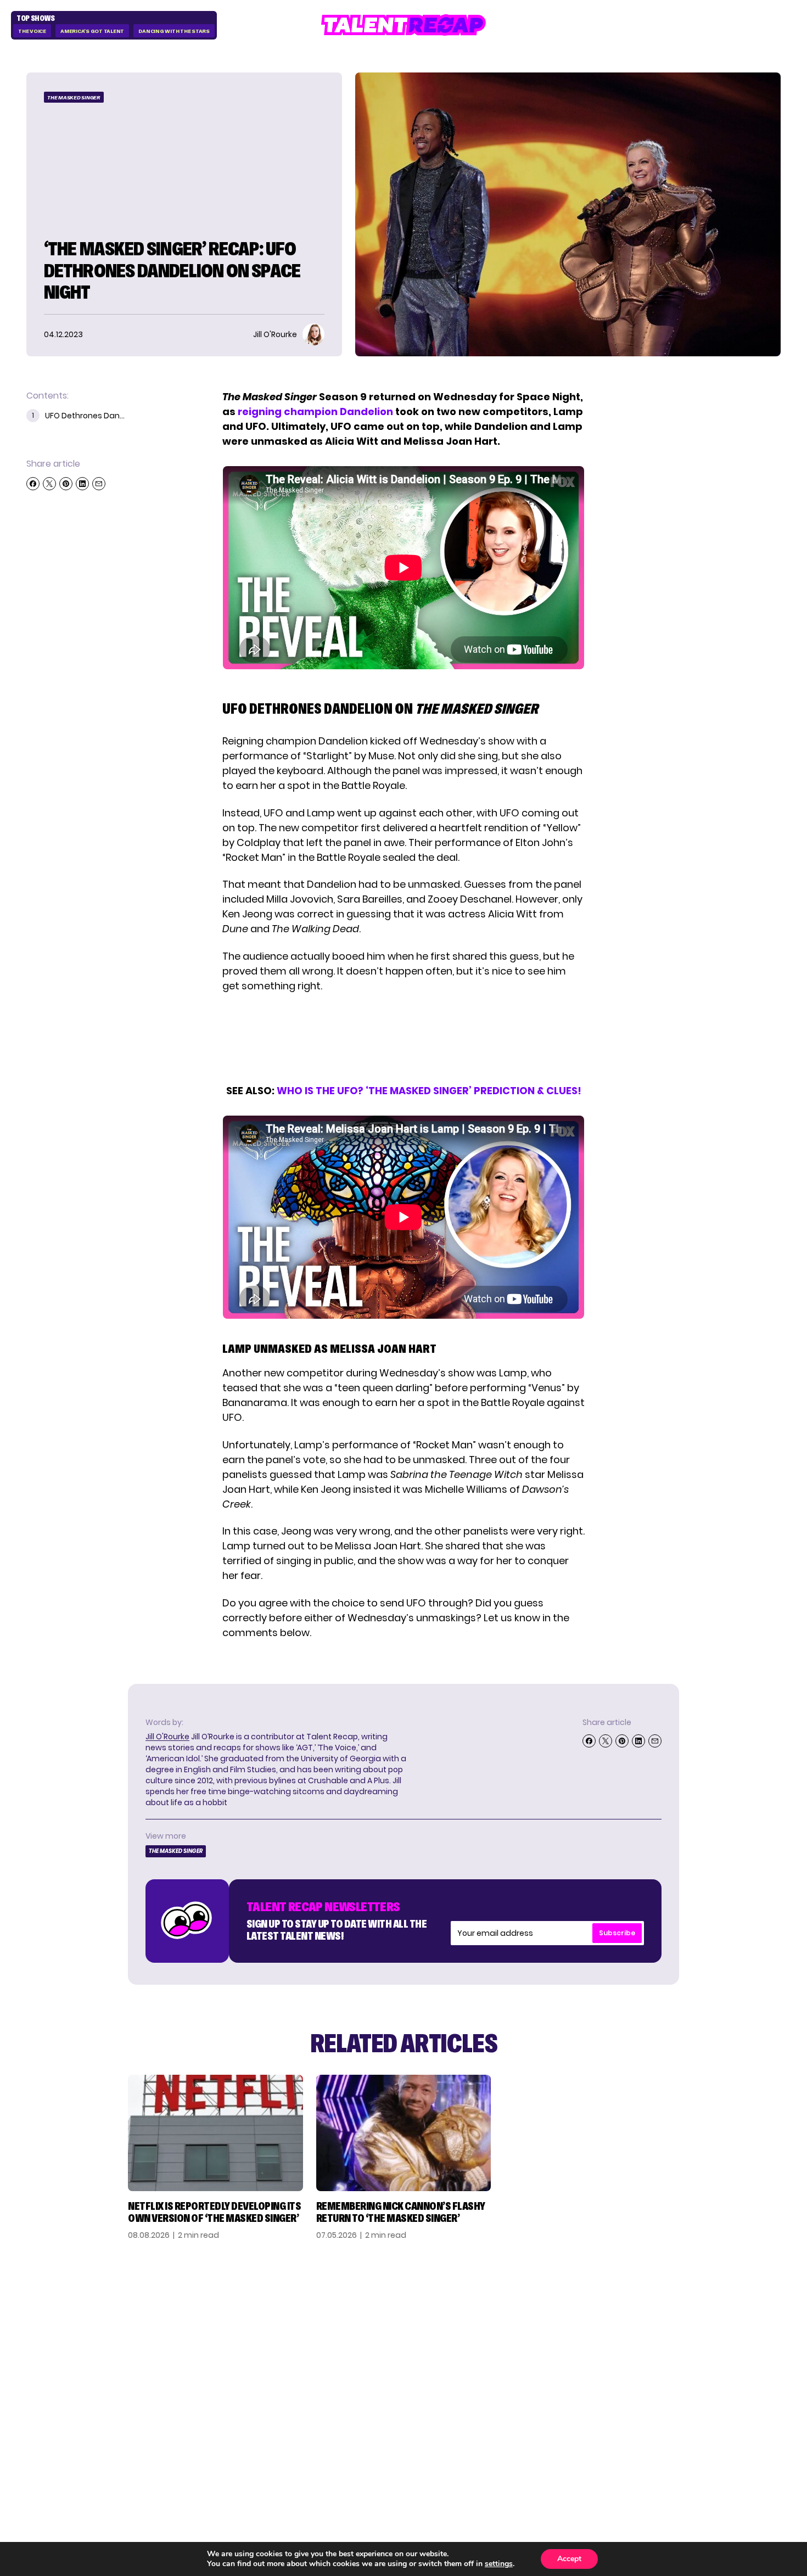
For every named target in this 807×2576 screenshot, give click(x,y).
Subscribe (617, 1933)
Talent (561, 2312)
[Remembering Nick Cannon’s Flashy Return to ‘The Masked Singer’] (404, 2133)
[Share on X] (49, 484)
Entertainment (581, 2347)
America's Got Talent (92, 31)
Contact (686, 2329)
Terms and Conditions (718, 2365)
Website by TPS (752, 2441)
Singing (562, 2329)
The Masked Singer (74, 97)
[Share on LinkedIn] (82, 484)
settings (499, 2564)
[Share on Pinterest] (66, 484)
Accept (569, 2559)
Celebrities (571, 2365)
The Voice (32, 31)
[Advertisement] (403, 1038)
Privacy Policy (699, 2347)
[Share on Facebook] (33, 484)
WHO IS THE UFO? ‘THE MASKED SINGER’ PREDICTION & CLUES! (429, 1091)
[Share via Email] (99, 484)
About (679, 2312)
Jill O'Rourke (167, 1737)
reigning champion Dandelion (315, 411)
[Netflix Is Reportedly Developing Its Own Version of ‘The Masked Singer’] (215, 2133)
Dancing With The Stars (174, 31)
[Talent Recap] (403, 25)
